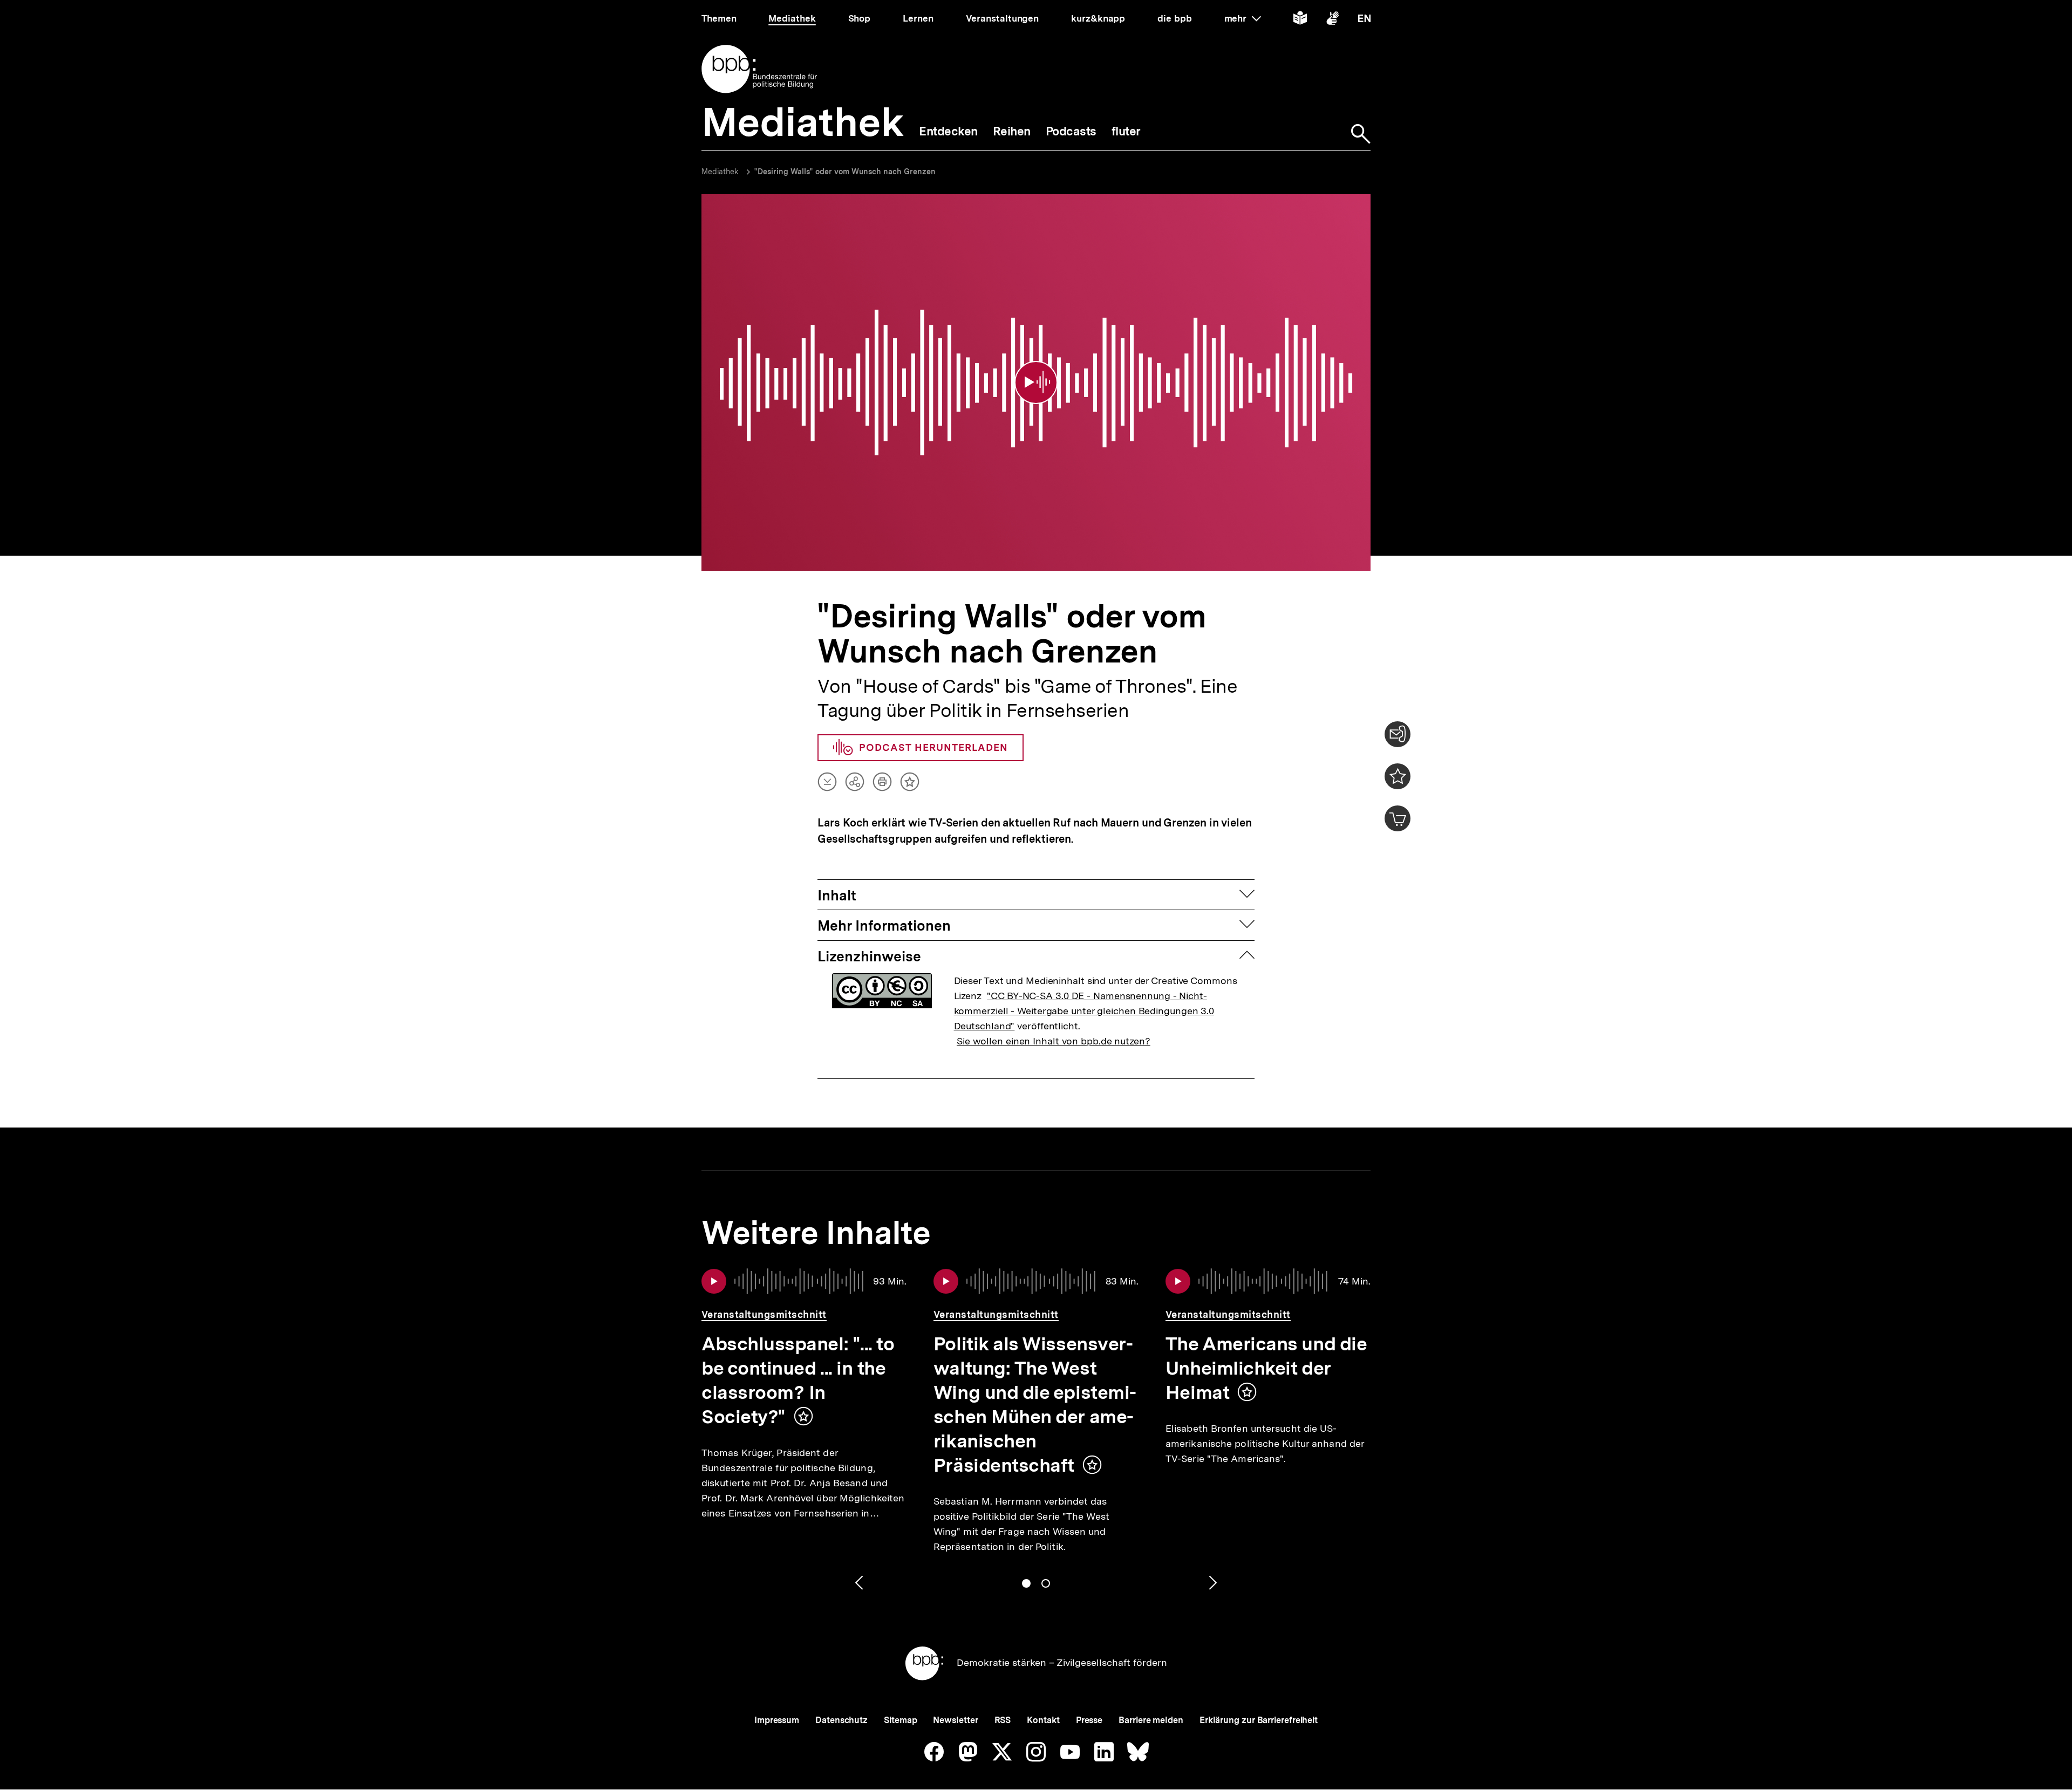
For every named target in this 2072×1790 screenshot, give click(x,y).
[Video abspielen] (1036, 382)
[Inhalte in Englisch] (1364, 20)
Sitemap (900, 1720)
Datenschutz (841, 1720)
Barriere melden (1151, 1720)
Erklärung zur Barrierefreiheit (1259, 1720)
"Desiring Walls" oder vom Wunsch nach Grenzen (845, 172)
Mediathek (720, 172)
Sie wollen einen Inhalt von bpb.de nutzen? (1054, 1041)
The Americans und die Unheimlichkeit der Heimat (1266, 1368)
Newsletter (955, 1720)
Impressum (777, 1720)
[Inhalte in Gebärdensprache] (1333, 20)
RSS (1003, 1720)
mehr (1243, 18)
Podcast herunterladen (933, 747)
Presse (1089, 1720)
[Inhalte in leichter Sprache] (1300, 20)
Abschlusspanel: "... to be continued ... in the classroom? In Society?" (798, 1380)
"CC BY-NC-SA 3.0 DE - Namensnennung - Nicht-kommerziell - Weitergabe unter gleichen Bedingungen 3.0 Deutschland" (1084, 1011)
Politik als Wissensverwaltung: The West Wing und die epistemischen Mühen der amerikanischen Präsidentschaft (1035, 1405)
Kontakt (1043, 1720)
